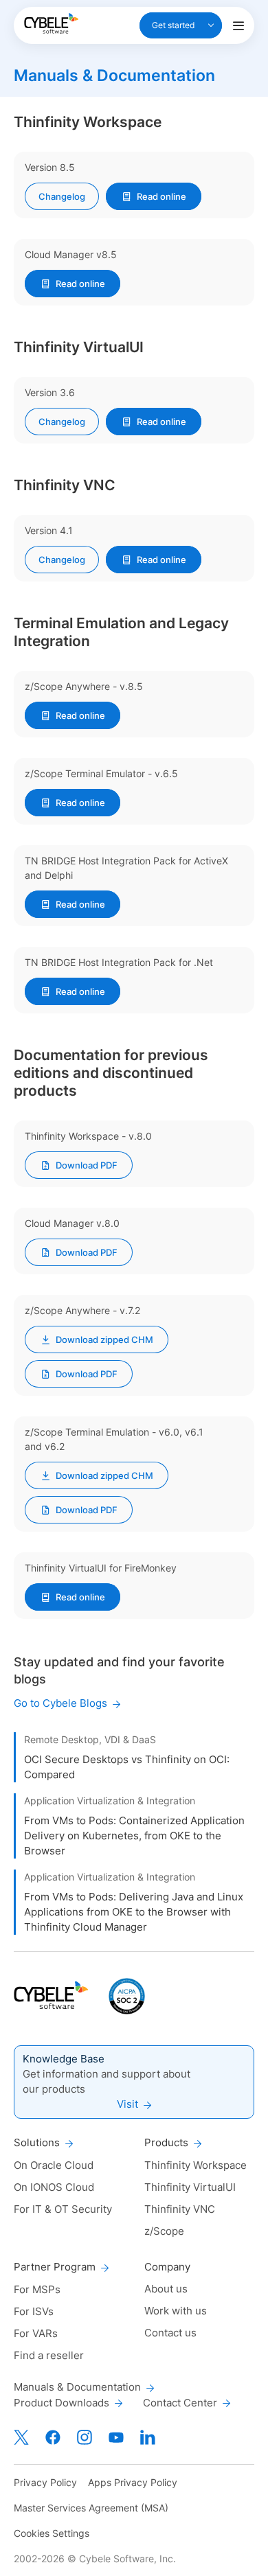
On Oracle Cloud (54, 2165)
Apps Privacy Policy (133, 2482)
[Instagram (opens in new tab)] (85, 2437)
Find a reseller (49, 2355)
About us (166, 2289)
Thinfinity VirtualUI (190, 2187)
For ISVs (34, 2311)
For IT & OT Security (63, 2209)
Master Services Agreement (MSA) (91, 2508)
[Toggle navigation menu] (238, 25)
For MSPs (37, 2289)
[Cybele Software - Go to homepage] (51, 23)
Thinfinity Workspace (196, 2165)
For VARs (36, 2333)
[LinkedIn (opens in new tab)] (148, 2437)
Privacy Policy (45, 2482)
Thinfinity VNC (180, 2209)
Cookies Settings (52, 2533)
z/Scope (164, 2231)
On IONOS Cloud (54, 2187)
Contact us (170, 2333)
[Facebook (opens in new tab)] (53, 2437)
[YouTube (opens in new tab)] (116, 2437)
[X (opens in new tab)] (21, 2437)
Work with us (176, 2311)
